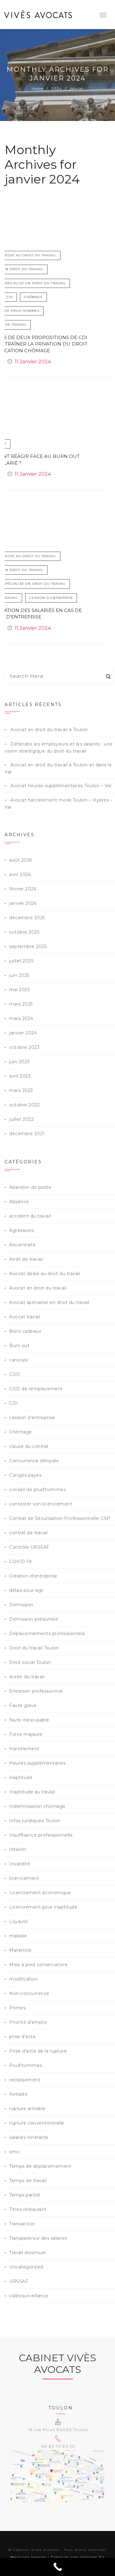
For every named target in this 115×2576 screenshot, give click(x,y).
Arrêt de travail (26, 1259)
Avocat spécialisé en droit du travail (49, 1302)
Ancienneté (22, 1245)
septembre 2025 (28, 946)
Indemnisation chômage (37, 1806)
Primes (17, 2008)
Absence (19, 1202)
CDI (10, 297)
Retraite (18, 2094)
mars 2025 (21, 1004)
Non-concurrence (29, 1993)
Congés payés (25, 1475)
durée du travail (27, 1677)
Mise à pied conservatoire (38, 1965)
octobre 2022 (24, 1105)
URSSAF (19, 2281)
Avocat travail (25, 1317)
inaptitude (21, 1777)
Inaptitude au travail (32, 1792)
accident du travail (30, 1216)
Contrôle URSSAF (29, 1547)
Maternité (21, 1950)
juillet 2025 (21, 961)
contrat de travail (28, 1533)
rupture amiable (27, 2109)
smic (15, 2152)
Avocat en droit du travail (38, 1288)
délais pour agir (27, 1590)
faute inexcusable (29, 1720)
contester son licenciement (41, 1504)
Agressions (22, 1230)
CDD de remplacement (36, 1389)
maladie (18, 1936)
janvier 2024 (23, 1033)
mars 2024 (21, 1018)
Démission (21, 1605)
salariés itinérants (29, 2137)
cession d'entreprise (51, 598)
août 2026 (21, 860)
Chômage (33, 297)
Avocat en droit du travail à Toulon (49, 730)
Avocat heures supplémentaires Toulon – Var (61, 786)
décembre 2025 (27, 918)
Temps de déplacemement (40, 2166)
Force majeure (26, 1734)
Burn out (19, 1346)
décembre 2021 (27, 1134)
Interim (18, 1849)
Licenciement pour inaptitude (43, 1907)
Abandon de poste (30, 1187)
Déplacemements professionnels (47, 1634)
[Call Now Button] (57, 2567)
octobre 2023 (24, 1047)
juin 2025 (19, 975)
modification (23, 1979)
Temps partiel (25, 2195)
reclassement (25, 2080)
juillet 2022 (21, 1119)
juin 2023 (19, 1062)
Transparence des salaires (38, 2238)
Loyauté (19, 1921)
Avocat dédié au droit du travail (45, 1274)
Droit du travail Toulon (34, 1648)
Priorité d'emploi (28, 2022)
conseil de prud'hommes (37, 1490)
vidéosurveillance (29, 2296)
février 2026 (23, 889)
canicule (19, 1360)
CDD (15, 1374)
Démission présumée (34, 1619)
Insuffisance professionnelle (41, 1835)
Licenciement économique (40, 1893)
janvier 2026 (23, 903)
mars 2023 (21, 1090)
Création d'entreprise (33, 1576)
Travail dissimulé (28, 2253)
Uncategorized (26, 2267)
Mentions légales (28, 2557)
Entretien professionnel (36, 1691)
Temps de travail (28, 2181)
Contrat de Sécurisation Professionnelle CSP (60, 1518)
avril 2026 (20, 874)
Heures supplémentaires (37, 1763)
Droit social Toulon (30, 1662)
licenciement (24, 1878)
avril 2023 (20, 1076)
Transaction (22, 2224)
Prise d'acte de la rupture (38, 2051)
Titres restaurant (28, 2209)
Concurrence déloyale (34, 1461)
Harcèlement (24, 1749)
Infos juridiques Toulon (35, 1821)
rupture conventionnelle (37, 2123)
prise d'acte (22, 2037)
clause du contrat (29, 1446)
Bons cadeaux (25, 1331)
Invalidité (20, 1864)
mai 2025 (19, 990)
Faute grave (23, 1705)
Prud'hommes (26, 2065)
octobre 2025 (24, 932)
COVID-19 (20, 1562)
